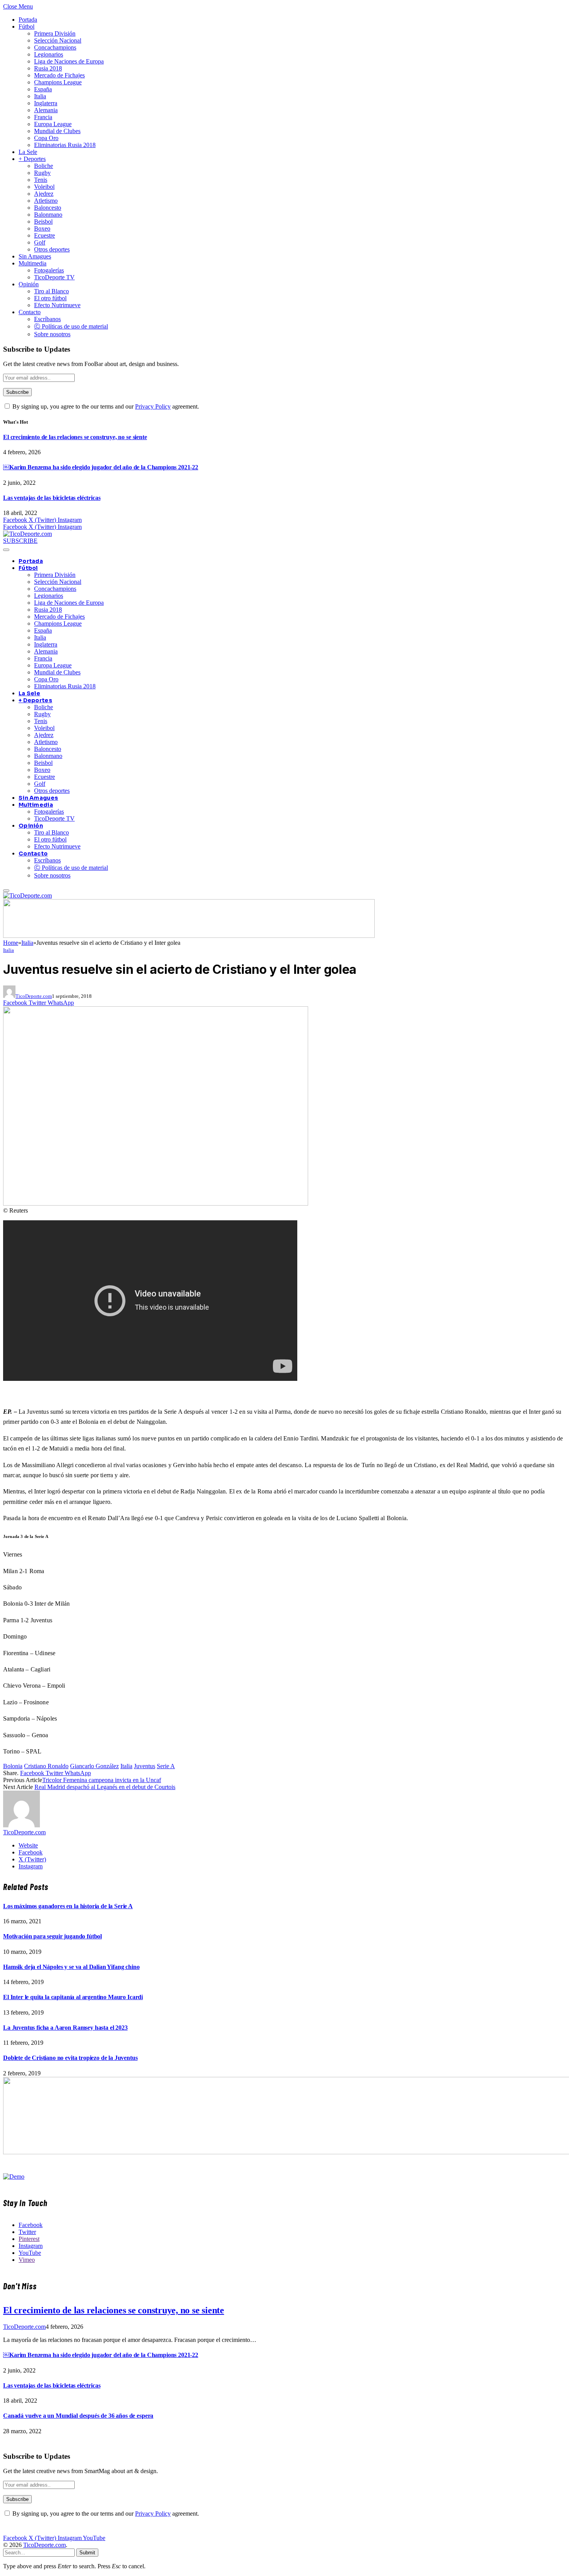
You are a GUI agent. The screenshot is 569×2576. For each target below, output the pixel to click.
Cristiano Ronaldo (46, 1766)
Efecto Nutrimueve (57, 305)
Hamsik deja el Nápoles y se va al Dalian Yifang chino (71, 1967)
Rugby (42, 173)
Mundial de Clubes (57, 131)
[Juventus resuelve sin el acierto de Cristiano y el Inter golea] (156, 1203)
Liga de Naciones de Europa (69, 61)
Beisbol (43, 222)
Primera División (55, 33)
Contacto (30, 312)
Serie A (166, 1766)
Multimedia (33, 263)
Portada (28, 20)
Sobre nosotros (52, 334)
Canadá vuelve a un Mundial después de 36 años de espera (78, 2416)
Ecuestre (45, 235)
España (43, 89)
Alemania (46, 110)
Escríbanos (47, 319)
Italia (40, 96)
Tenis (41, 180)
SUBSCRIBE (20, 541)
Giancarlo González (94, 1766)
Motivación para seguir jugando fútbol (52, 1936)
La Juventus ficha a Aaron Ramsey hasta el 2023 (65, 2028)
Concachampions (55, 47)
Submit (87, 2553)
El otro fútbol (50, 298)
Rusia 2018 (48, 68)
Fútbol (27, 27)
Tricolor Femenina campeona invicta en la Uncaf (102, 1780)
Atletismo (46, 201)
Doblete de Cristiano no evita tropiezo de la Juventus (70, 2058)
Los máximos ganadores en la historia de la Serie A (68, 1906)
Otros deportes (52, 249)
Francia (43, 117)
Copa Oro (46, 138)
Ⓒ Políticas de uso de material (71, 326)
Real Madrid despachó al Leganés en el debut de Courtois (105, 1787)
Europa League (53, 124)
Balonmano (48, 215)
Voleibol (44, 187)
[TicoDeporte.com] (27, 534)
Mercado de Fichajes (59, 75)
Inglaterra (46, 103)
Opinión (29, 284)
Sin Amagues (35, 256)
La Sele (28, 152)
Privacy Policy (153, 406)
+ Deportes (32, 159)
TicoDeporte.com (34, 996)
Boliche (44, 166)
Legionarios (49, 54)
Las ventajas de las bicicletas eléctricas (52, 498)
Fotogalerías (49, 270)
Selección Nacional (58, 40)
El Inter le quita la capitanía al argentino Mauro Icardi (73, 1997)
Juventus (145, 1766)
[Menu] (6, 550)
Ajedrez (44, 194)
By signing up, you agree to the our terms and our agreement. (105, 406)
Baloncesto (48, 208)
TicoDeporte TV (54, 277)
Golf (40, 242)
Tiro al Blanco (51, 291)
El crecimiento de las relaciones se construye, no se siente (75, 437)
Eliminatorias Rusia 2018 (65, 145)
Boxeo (42, 228)
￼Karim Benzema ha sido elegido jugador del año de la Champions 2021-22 (101, 467)
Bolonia (13, 1766)
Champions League (58, 82)
